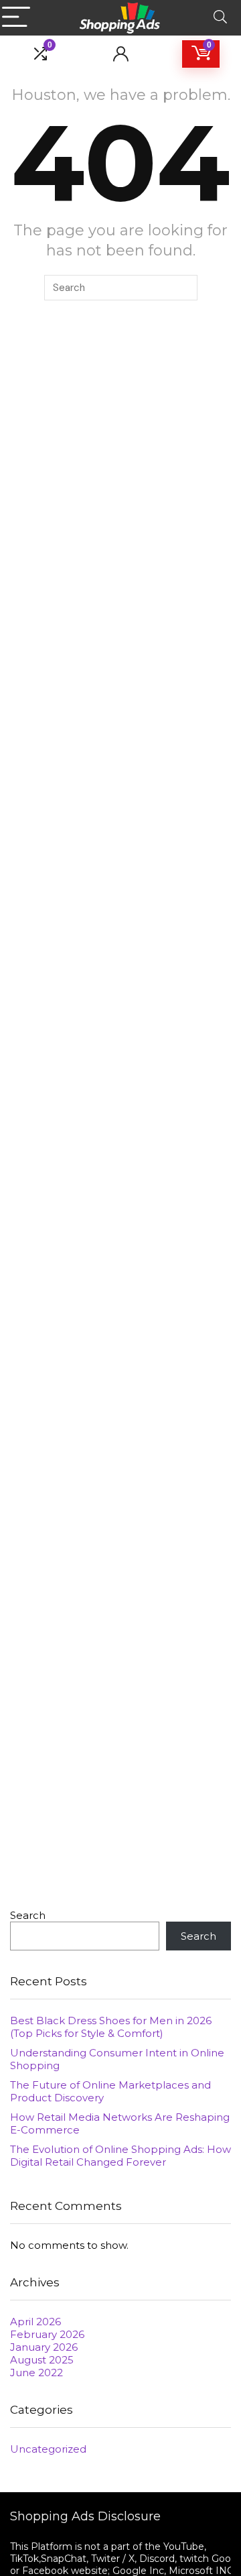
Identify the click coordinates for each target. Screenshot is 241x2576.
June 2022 (36, 2373)
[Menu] (16, 18)
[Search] (220, 18)
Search (28, 1915)
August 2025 (42, 2360)
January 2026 (44, 2347)
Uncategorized (48, 2449)
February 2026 (47, 2334)
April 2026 (35, 2322)
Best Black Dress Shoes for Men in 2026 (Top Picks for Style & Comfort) (111, 2027)
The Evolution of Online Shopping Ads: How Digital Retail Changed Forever (120, 2156)
